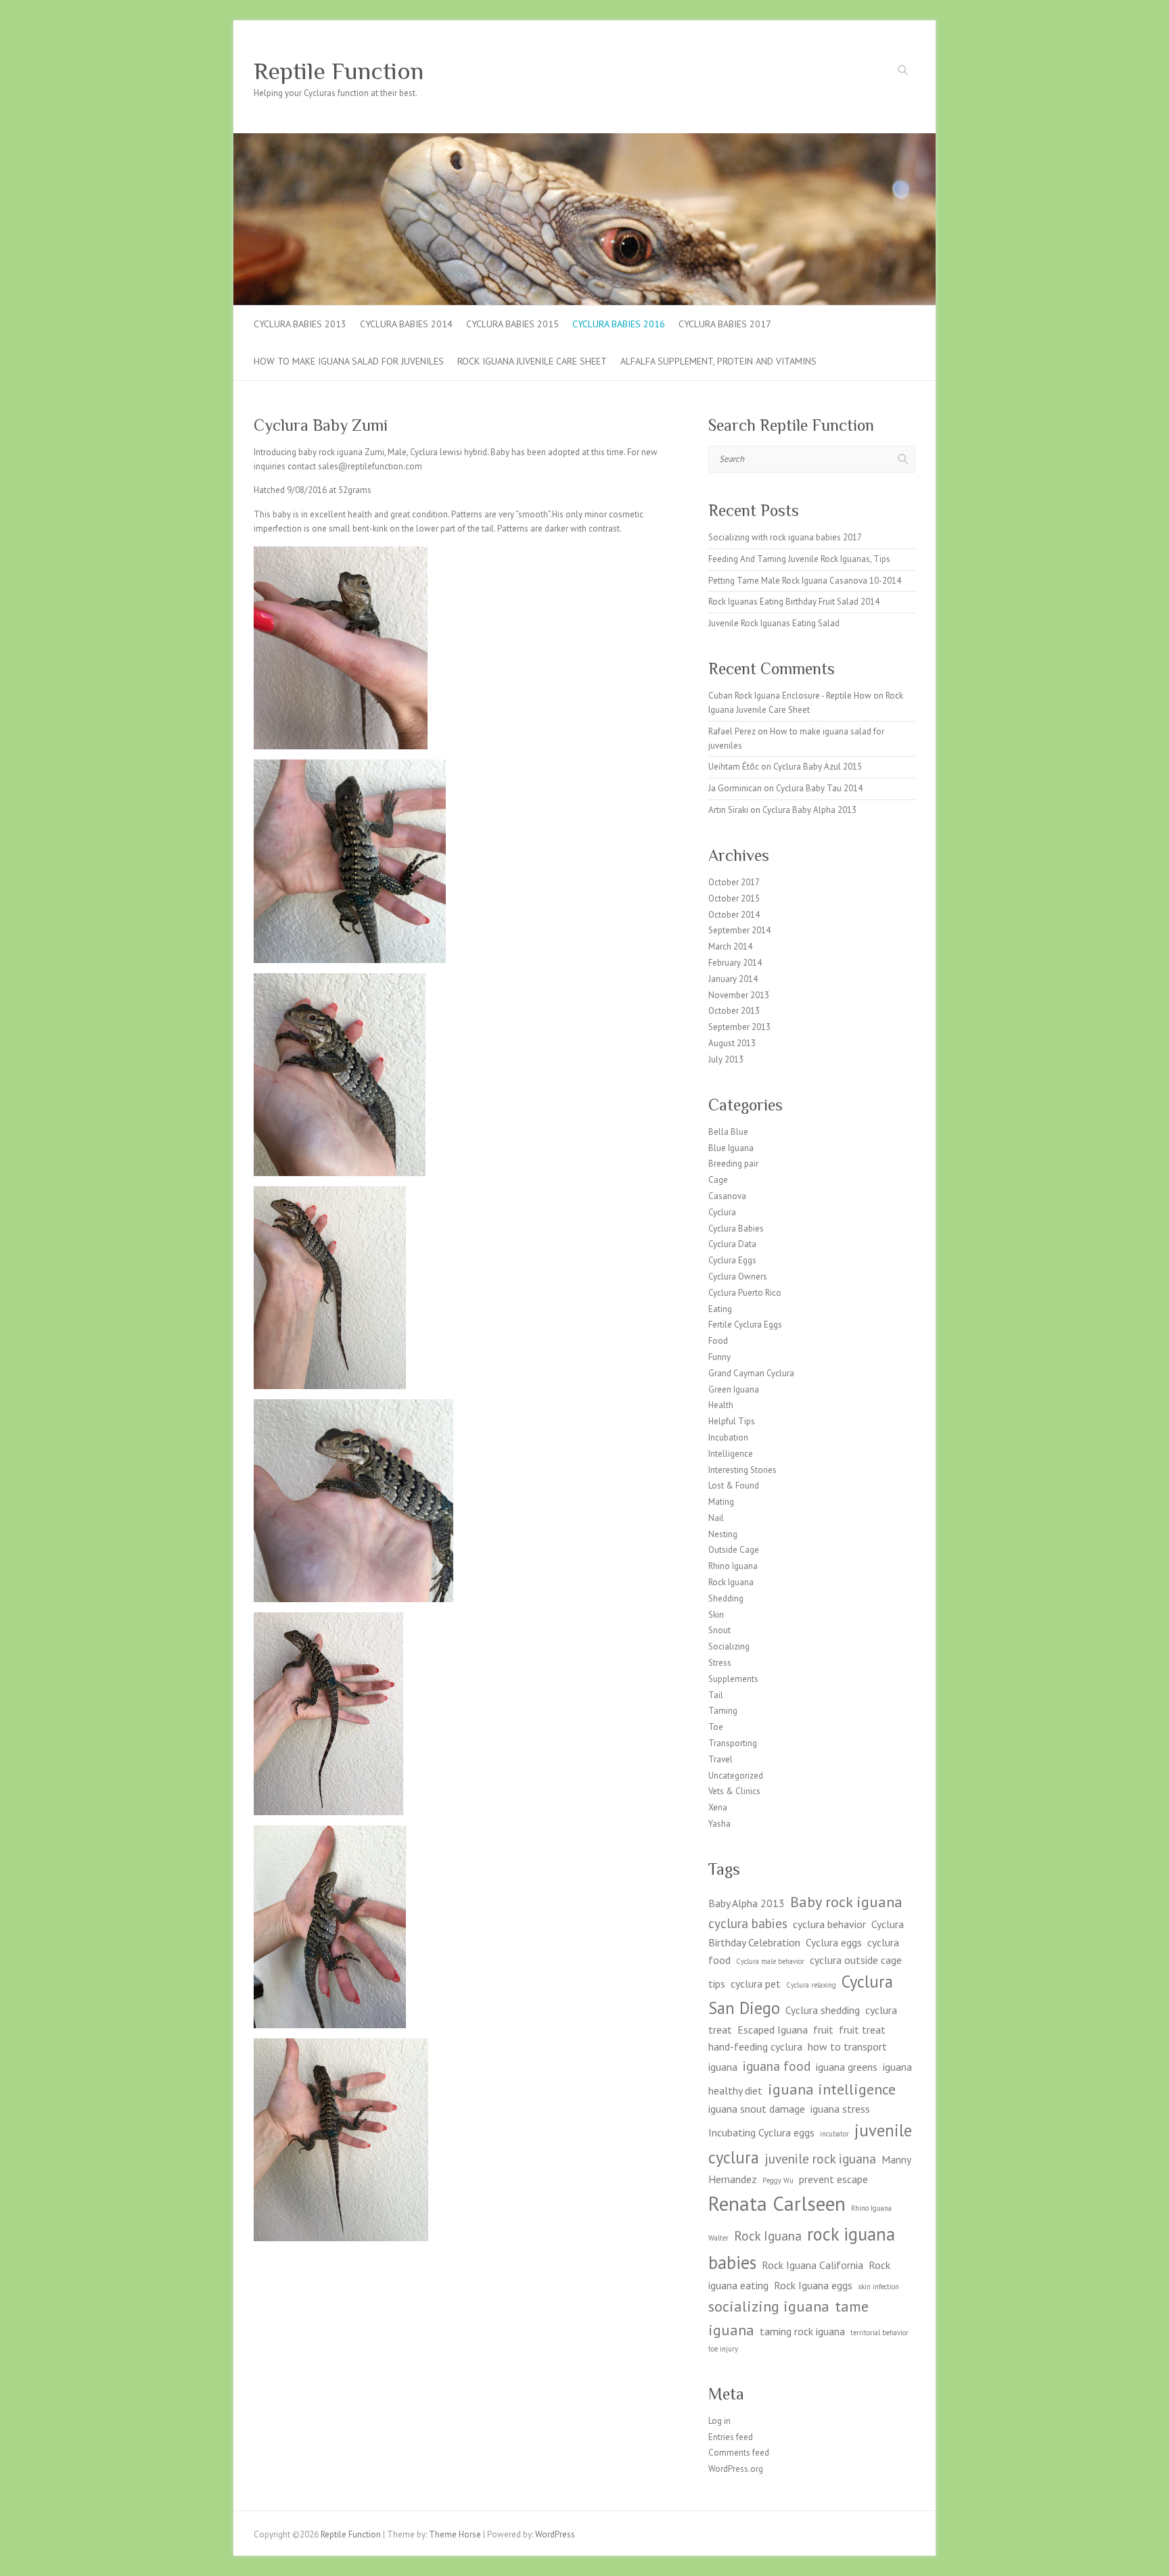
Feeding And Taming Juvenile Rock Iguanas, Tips (799, 559)
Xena (718, 1807)
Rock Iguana (731, 1582)
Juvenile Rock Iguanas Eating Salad (774, 623)
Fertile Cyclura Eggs (745, 1325)
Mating (721, 1502)
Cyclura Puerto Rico (745, 1293)
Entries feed (731, 2437)
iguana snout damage (757, 2109)
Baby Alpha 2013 (747, 1903)
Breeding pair (733, 1164)
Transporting (733, 1743)
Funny (719, 1357)
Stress (720, 1663)
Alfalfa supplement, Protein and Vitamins (718, 361)
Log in (719, 2421)
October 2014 (734, 915)
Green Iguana (734, 1389)
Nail (716, 1518)
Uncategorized (736, 1776)
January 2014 (733, 979)
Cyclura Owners (738, 1277)
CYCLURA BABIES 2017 (725, 324)
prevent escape (833, 2179)
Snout (719, 1630)
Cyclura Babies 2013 (300, 324)
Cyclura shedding (823, 2010)
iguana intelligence (832, 2089)
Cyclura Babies (736, 1228)
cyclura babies (748, 1923)
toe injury (723, 2349)
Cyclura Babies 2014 (406, 324)
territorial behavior (879, 2333)
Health (721, 1405)
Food (718, 1341)
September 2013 (739, 1027)
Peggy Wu (778, 2180)
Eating (720, 1309)
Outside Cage (734, 1550)
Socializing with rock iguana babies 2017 (785, 537)
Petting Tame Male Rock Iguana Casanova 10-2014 (805, 581)
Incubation (728, 1437)
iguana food (777, 2066)
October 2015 (734, 898)
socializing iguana (769, 2306)
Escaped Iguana (773, 2030)
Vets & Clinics (734, 1791)
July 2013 (726, 1059)
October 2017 (734, 882)
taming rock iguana (802, 2331)
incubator (834, 2134)
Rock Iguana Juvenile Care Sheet (532, 361)
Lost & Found (734, 1485)
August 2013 (732, 1043)
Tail (716, 1695)
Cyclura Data (732, 1244)
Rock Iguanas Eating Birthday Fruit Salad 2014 (794, 602)
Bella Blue (728, 1132)
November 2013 (739, 995)
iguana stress (840, 2109)
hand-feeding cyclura (755, 2046)
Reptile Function (339, 71)
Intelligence (731, 1454)
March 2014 (730, 946)
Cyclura (722, 1212)
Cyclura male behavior (770, 1961)
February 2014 (735, 963)
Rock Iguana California (812, 2265)
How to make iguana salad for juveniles (349, 361)
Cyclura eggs (834, 1942)
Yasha (719, 1824)
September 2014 (739, 930)
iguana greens (847, 2067)
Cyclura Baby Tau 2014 (819, 788)
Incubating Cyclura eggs (761, 2132)
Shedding (726, 1598)
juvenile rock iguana (820, 2158)
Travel (720, 1759)
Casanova (727, 1196)
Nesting (723, 1534)
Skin (716, 1615)
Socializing (729, 1646)
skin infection (878, 2287)
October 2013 (734, 1011)
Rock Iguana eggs (813, 2285)
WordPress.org (736, 2469)
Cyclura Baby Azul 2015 (818, 767)
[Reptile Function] (584, 140)
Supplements (733, 1679)
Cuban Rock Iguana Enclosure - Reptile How (790, 696)
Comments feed (739, 2453)
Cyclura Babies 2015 (512, 324)
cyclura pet (756, 1984)
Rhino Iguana (733, 1566)
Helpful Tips (732, 1421)
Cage (718, 1180)
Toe (716, 1727)
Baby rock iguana (846, 1901)
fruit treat (862, 2030)
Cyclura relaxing (811, 1985)
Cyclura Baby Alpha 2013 (809, 810)
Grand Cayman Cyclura (751, 1373)
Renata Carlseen (777, 2203)
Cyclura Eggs (732, 1260)
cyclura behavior (829, 1924)
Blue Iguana (731, 1148)
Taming (723, 1711)
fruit (823, 2030)
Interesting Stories (742, 1470)
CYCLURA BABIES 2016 (619, 324)
